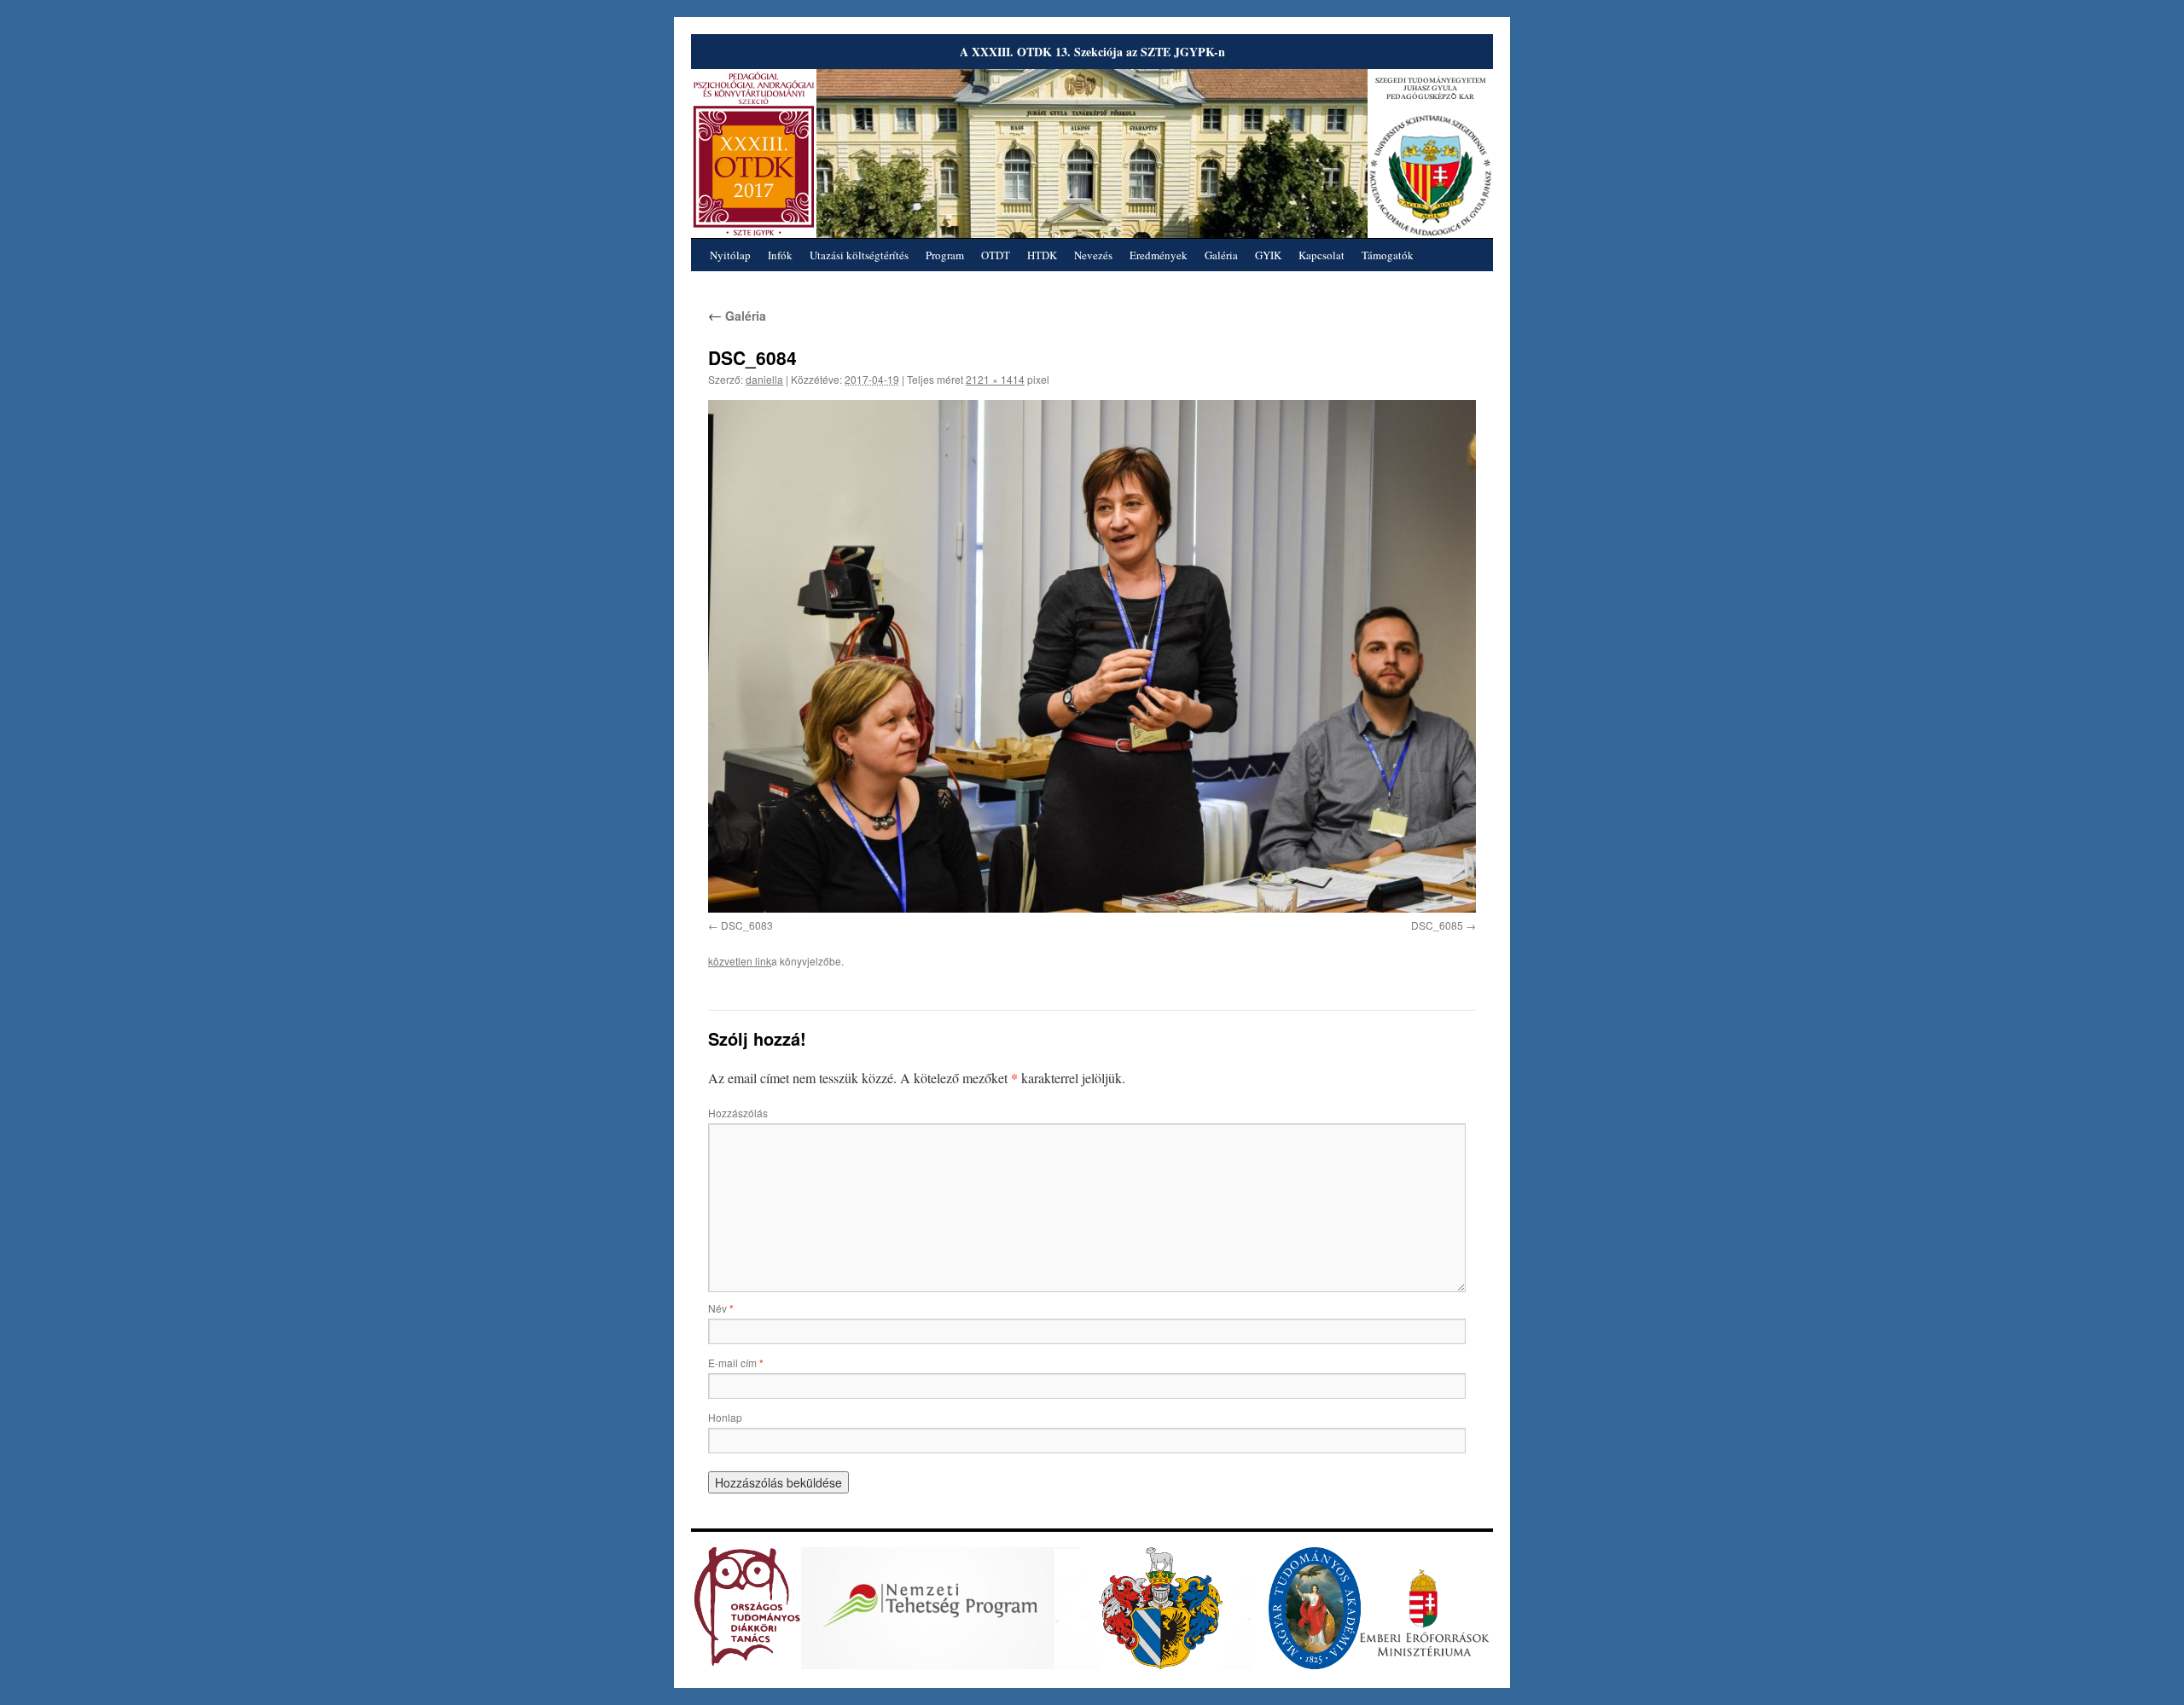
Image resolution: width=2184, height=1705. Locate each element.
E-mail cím (736, 1363)
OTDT (996, 255)
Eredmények (1159, 255)
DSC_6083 (747, 925)
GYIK (1268, 255)
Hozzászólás (738, 1113)
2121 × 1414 (995, 379)
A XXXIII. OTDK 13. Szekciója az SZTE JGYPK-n (1092, 52)
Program (945, 255)
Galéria (1221, 255)
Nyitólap (730, 255)
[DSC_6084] (1092, 656)
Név (721, 1308)
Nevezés (1093, 255)
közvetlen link (740, 961)
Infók (780, 255)
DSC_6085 (1437, 925)
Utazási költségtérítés (859, 255)
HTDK (1042, 255)
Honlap (725, 1417)
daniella (764, 379)
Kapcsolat (1321, 255)
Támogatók (1388, 255)
